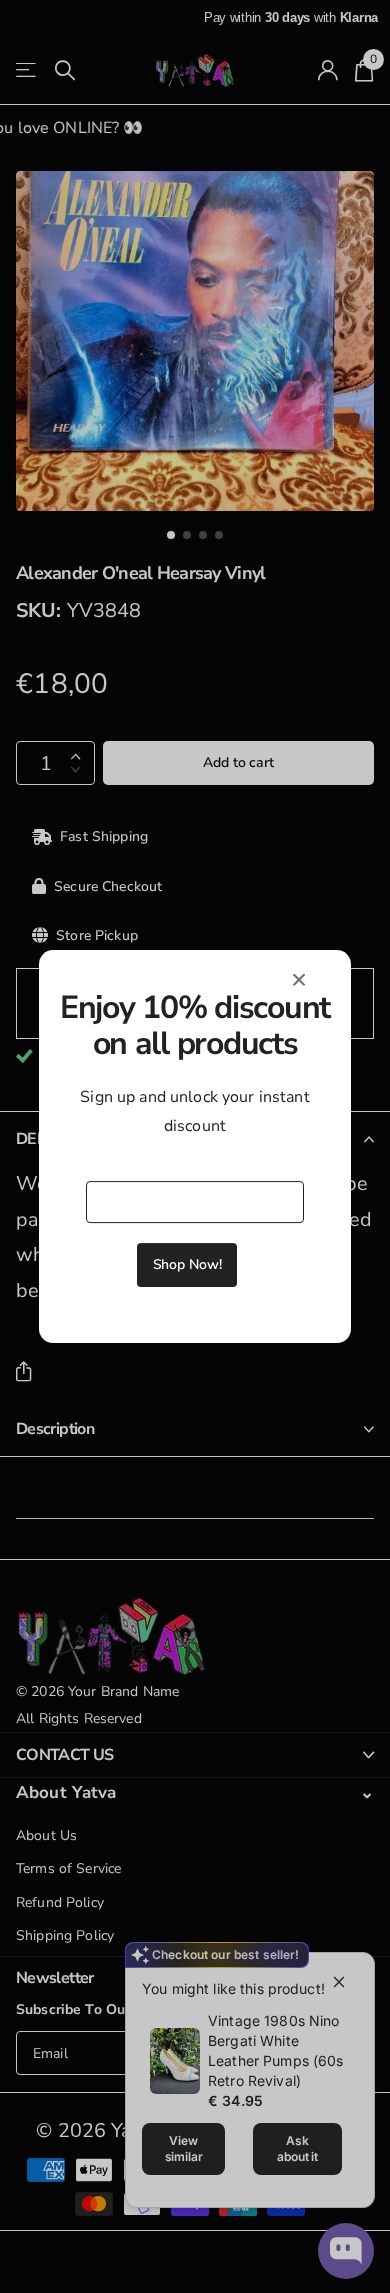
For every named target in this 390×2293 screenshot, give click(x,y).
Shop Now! (187, 1264)
